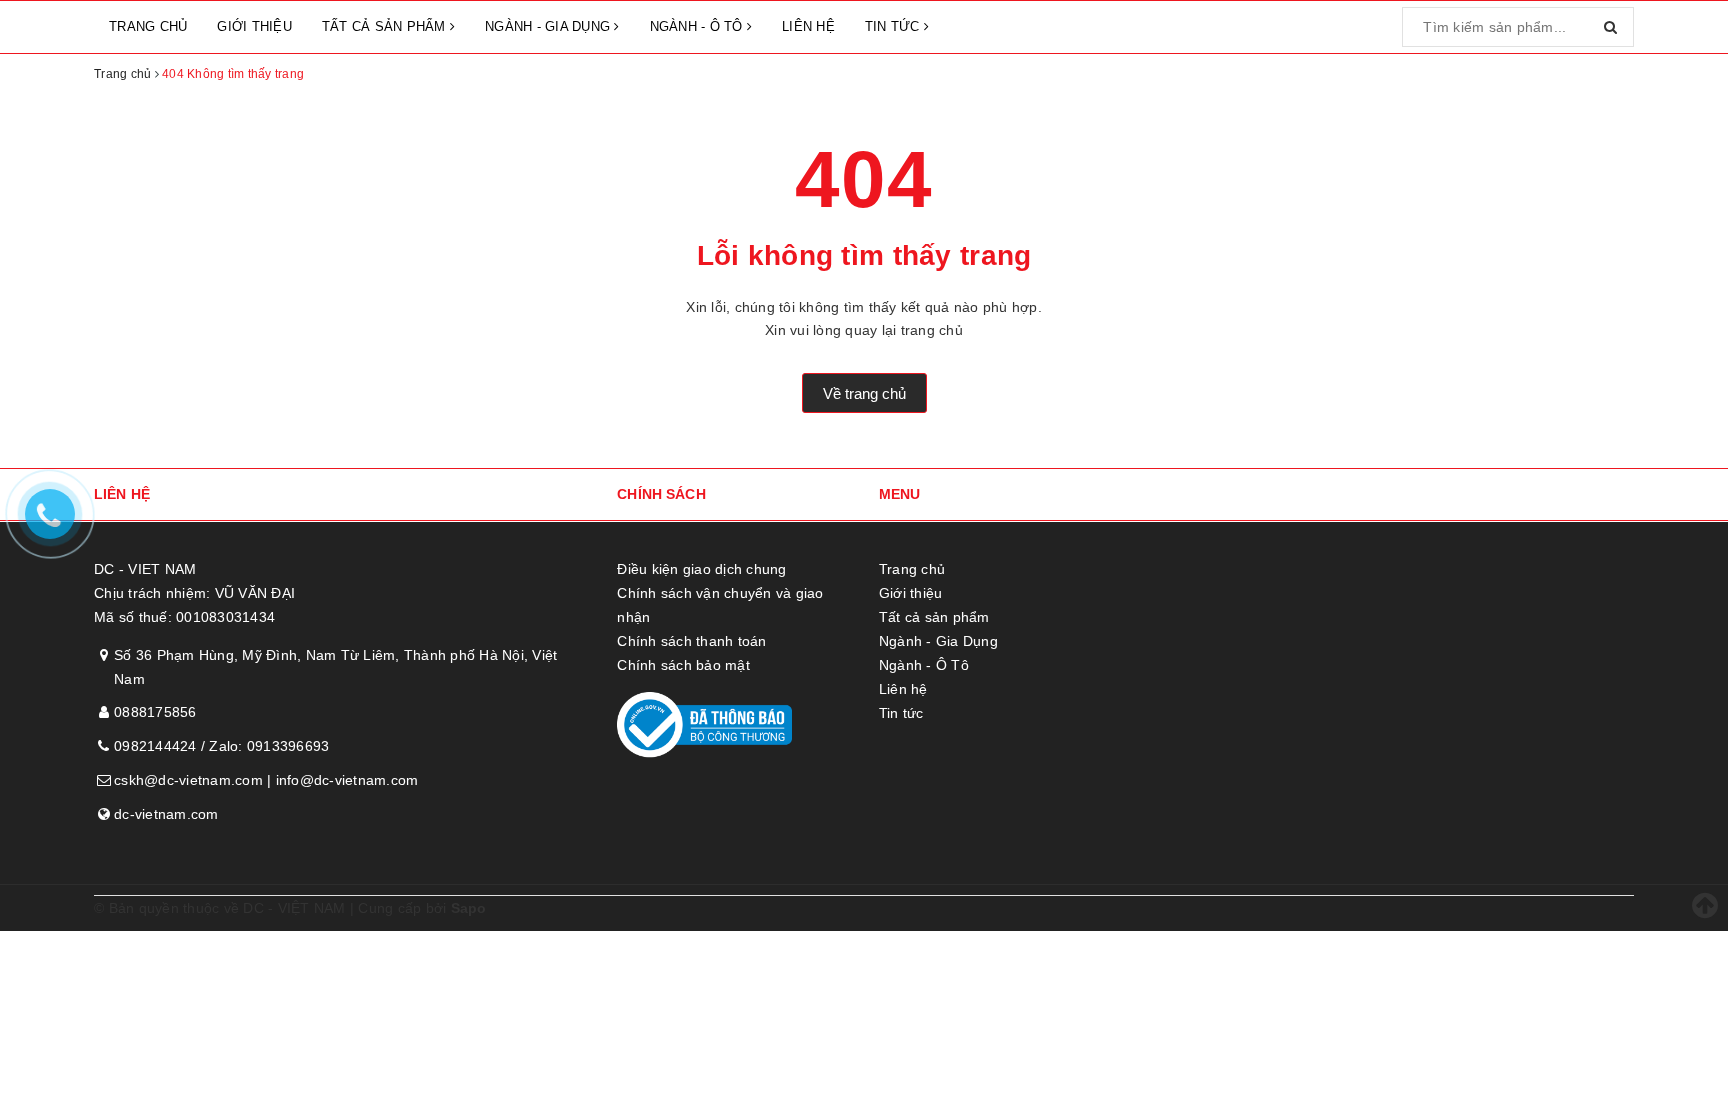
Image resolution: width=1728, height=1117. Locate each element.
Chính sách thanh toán (691, 641)
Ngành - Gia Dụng (549, 26)
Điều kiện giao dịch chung (701, 569)
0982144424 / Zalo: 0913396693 (221, 746)
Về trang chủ (864, 393)
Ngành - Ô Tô (698, 26)
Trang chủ (148, 26)
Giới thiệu (254, 26)
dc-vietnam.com (166, 814)
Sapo (469, 908)
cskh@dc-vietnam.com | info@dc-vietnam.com (266, 780)
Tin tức (894, 26)
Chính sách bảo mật (683, 665)
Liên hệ (808, 26)
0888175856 (155, 712)
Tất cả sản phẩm (386, 26)
